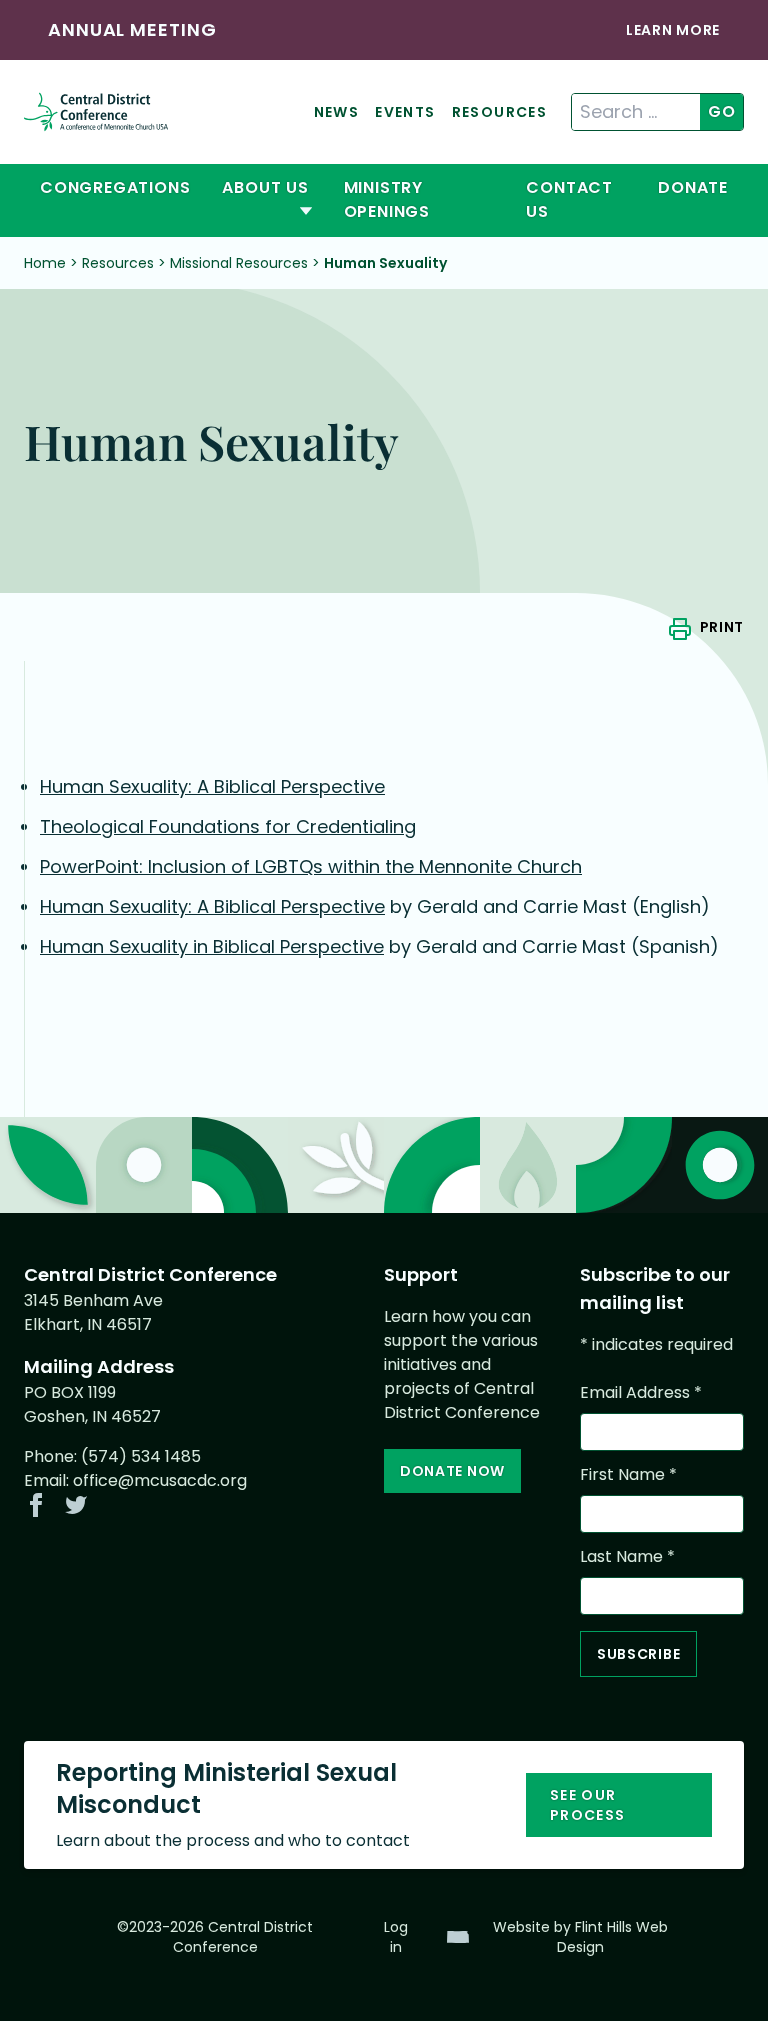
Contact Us (569, 199)
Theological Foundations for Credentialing (228, 826)
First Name (628, 1474)
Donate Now (452, 1471)
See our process (588, 1805)
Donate (693, 187)
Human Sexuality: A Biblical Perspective (212, 786)
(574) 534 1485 (141, 1456)
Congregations (115, 187)
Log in (396, 1937)
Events (405, 112)
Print (722, 627)
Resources (500, 112)
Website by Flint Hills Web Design (580, 1937)
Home (45, 263)
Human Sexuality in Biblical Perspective (212, 946)
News (337, 112)
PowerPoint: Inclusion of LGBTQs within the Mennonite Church (311, 866)
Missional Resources (239, 263)
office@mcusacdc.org (160, 1480)
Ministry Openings (387, 199)
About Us (265, 187)
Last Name (627, 1556)
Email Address (641, 1392)
